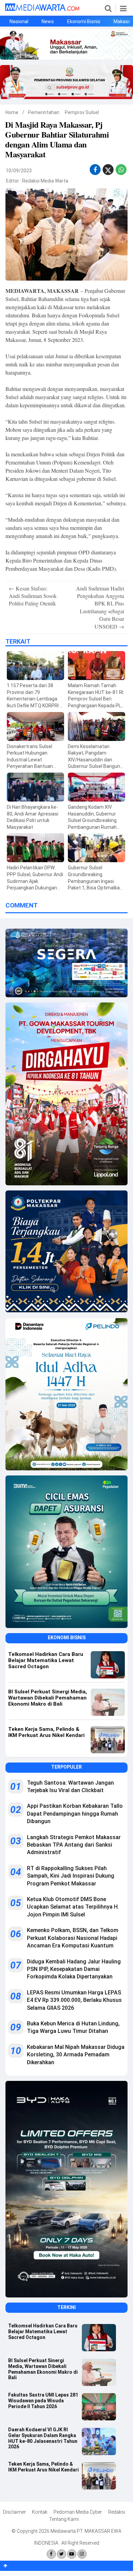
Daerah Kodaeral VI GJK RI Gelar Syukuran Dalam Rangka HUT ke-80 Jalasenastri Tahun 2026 (43, 2438)
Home (12, 112)
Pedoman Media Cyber (78, 2512)
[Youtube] (72, 2554)
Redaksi (117, 2512)
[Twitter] (62, 2554)
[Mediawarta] (42, 9)
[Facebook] (51, 2554)
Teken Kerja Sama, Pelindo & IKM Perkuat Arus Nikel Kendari (43, 2467)
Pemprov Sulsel (82, 112)
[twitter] (108, 171)
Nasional (19, 21)
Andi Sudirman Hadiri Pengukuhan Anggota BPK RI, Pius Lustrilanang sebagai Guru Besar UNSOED (100, 607)
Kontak (40, 2512)
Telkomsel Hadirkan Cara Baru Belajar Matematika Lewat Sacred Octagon (43, 2332)
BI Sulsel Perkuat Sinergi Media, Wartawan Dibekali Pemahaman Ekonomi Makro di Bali (43, 2369)
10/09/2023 (19, 171)
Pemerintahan (44, 112)
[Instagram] (82, 2554)
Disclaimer (14, 2512)
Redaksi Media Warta (45, 181)
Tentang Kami (64, 2519)
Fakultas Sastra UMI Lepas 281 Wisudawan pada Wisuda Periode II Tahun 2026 (43, 2401)
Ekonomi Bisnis (84, 21)
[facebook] (95, 170)
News (48, 21)
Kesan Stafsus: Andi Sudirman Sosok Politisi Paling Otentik (33, 596)
